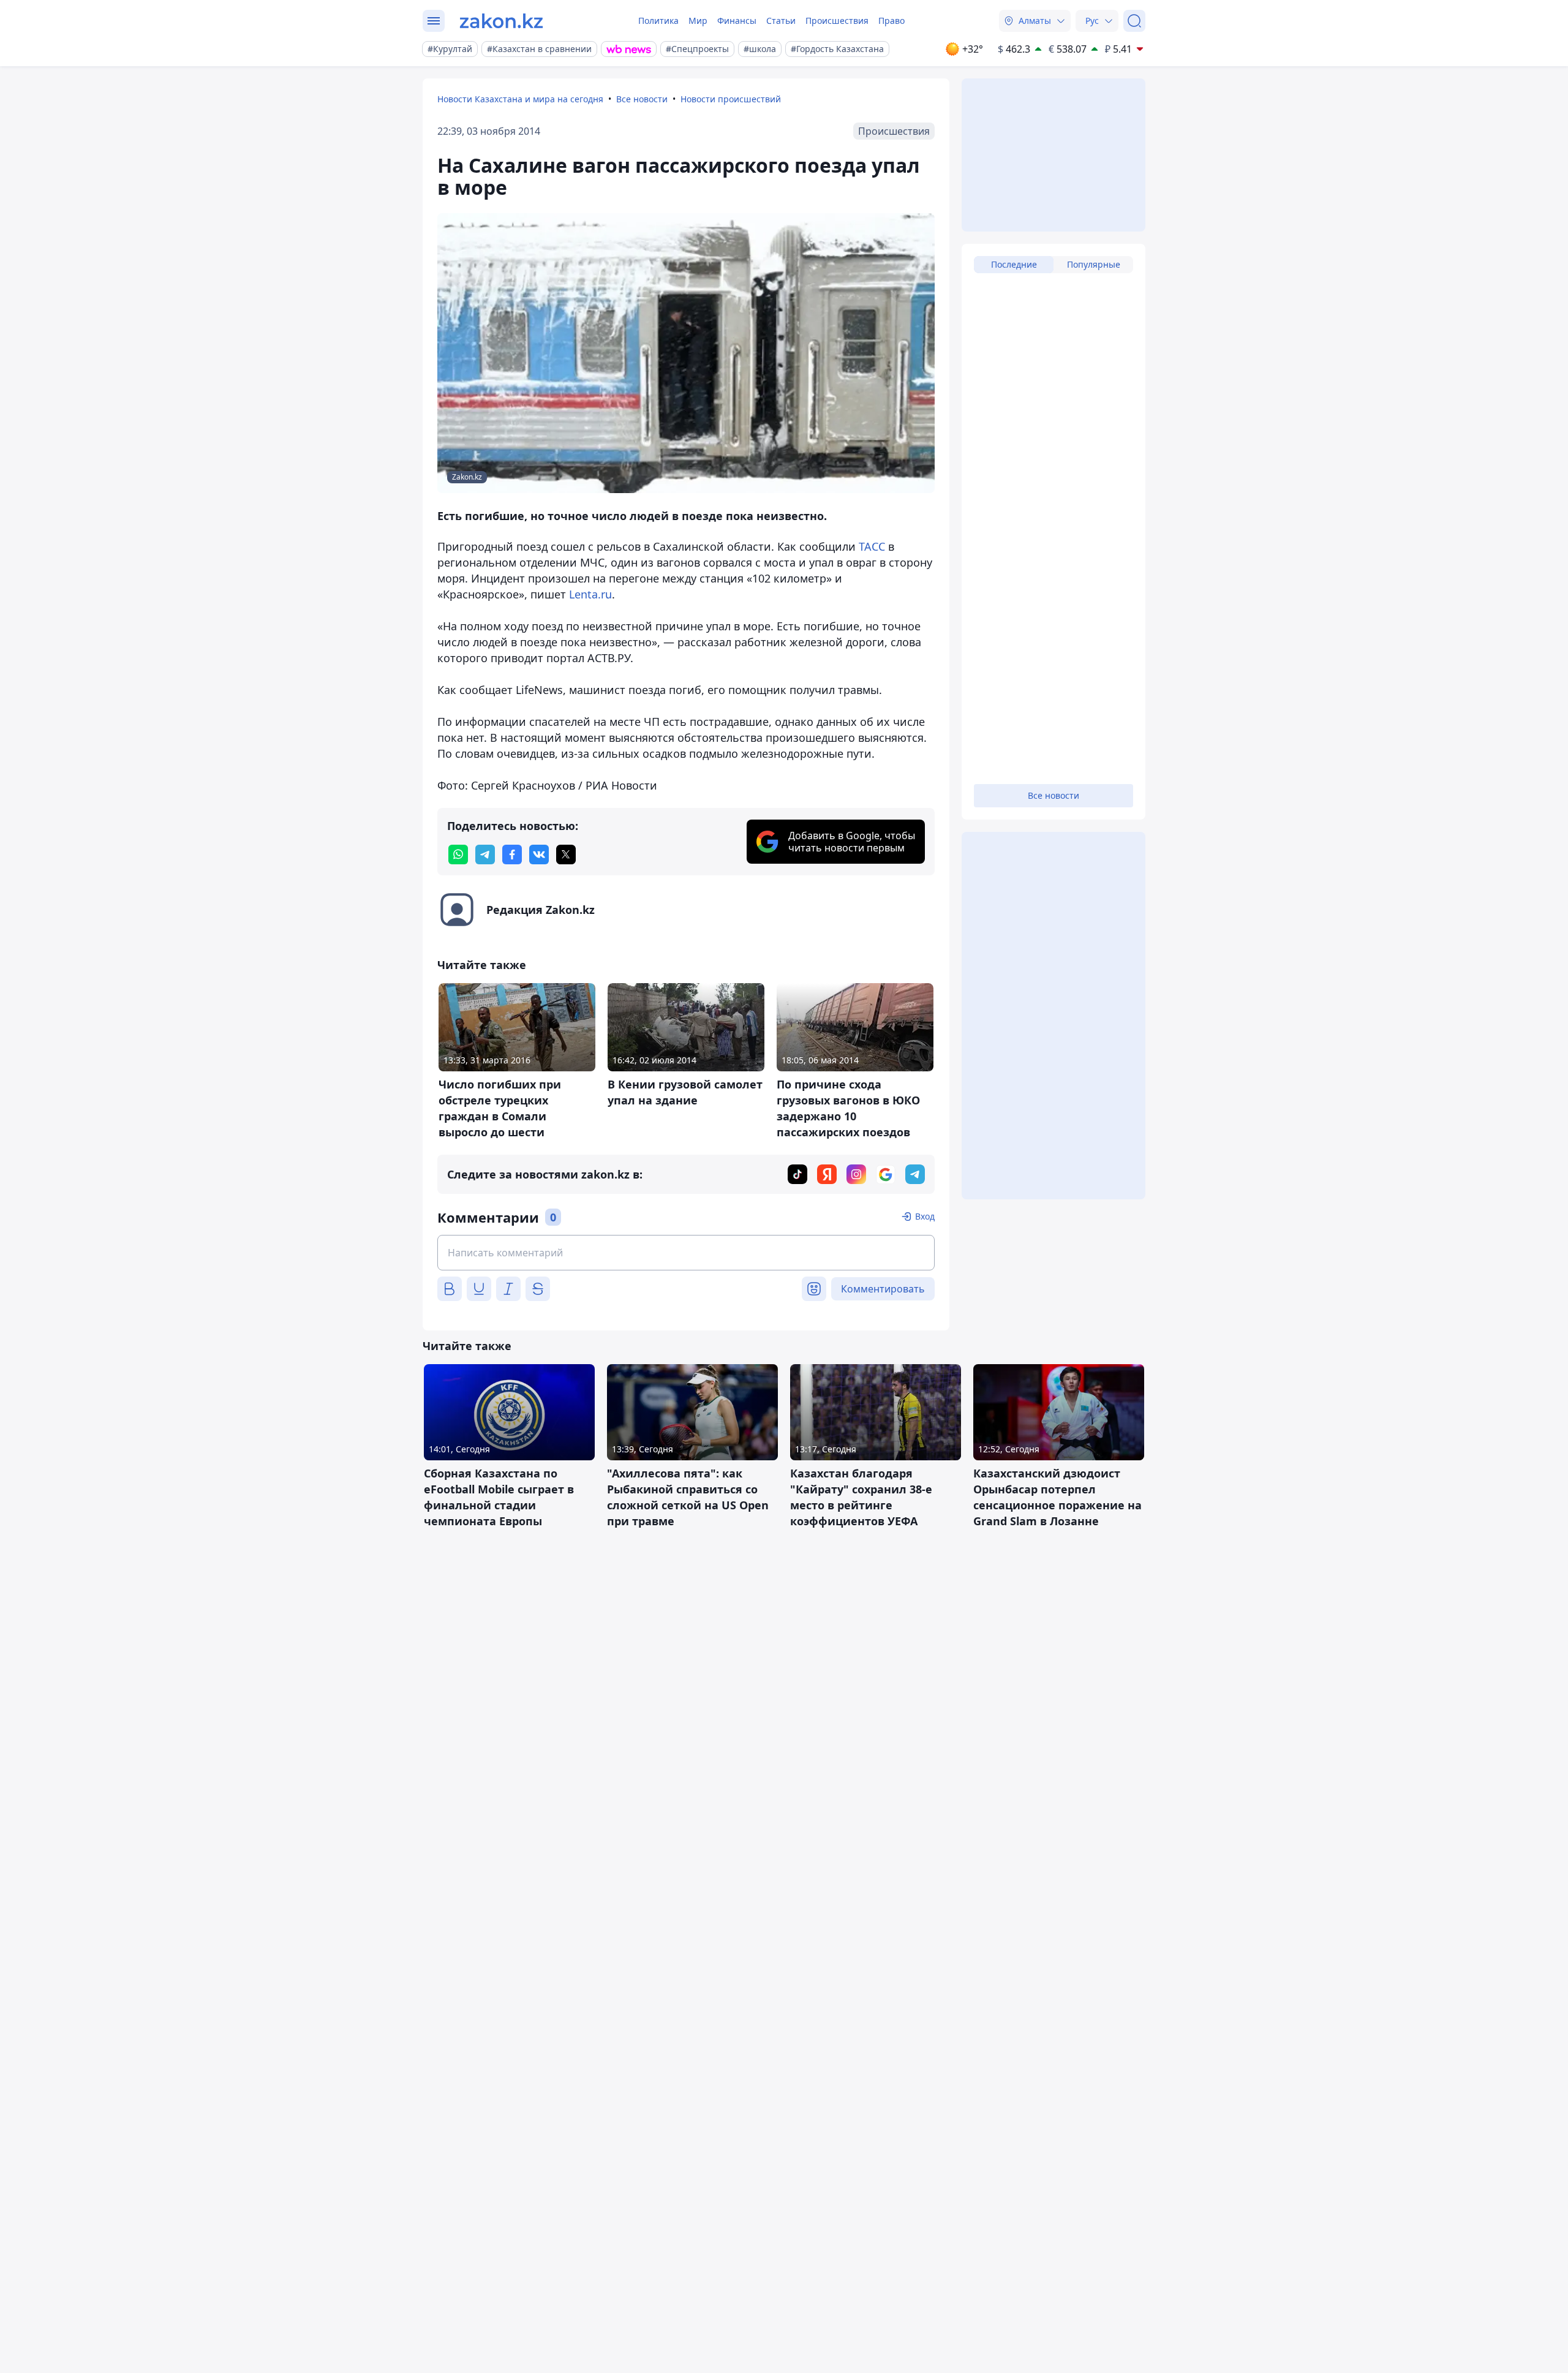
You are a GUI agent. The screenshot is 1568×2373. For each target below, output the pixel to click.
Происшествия (837, 21)
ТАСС (872, 546)
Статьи (781, 21)
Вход (925, 1216)
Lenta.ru (590, 594)
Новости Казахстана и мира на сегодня (520, 99)
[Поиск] (1134, 21)
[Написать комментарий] (686, 1253)
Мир (698, 21)
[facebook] (512, 855)
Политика (658, 21)
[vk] (539, 855)
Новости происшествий (731, 99)
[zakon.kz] (501, 21)
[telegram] (485, 855)
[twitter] (566, 855)
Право (891, 21)
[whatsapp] (458, 855)
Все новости (642, 99)
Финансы (737, 21)
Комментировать (883, 1289)
